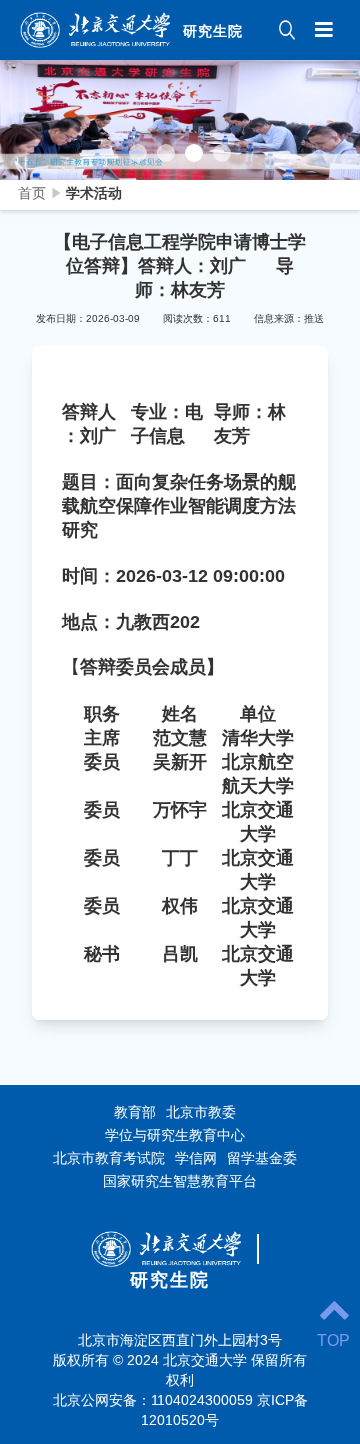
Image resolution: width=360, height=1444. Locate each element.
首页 (32, 193)
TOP (333, 1340)
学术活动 (94, 193)
